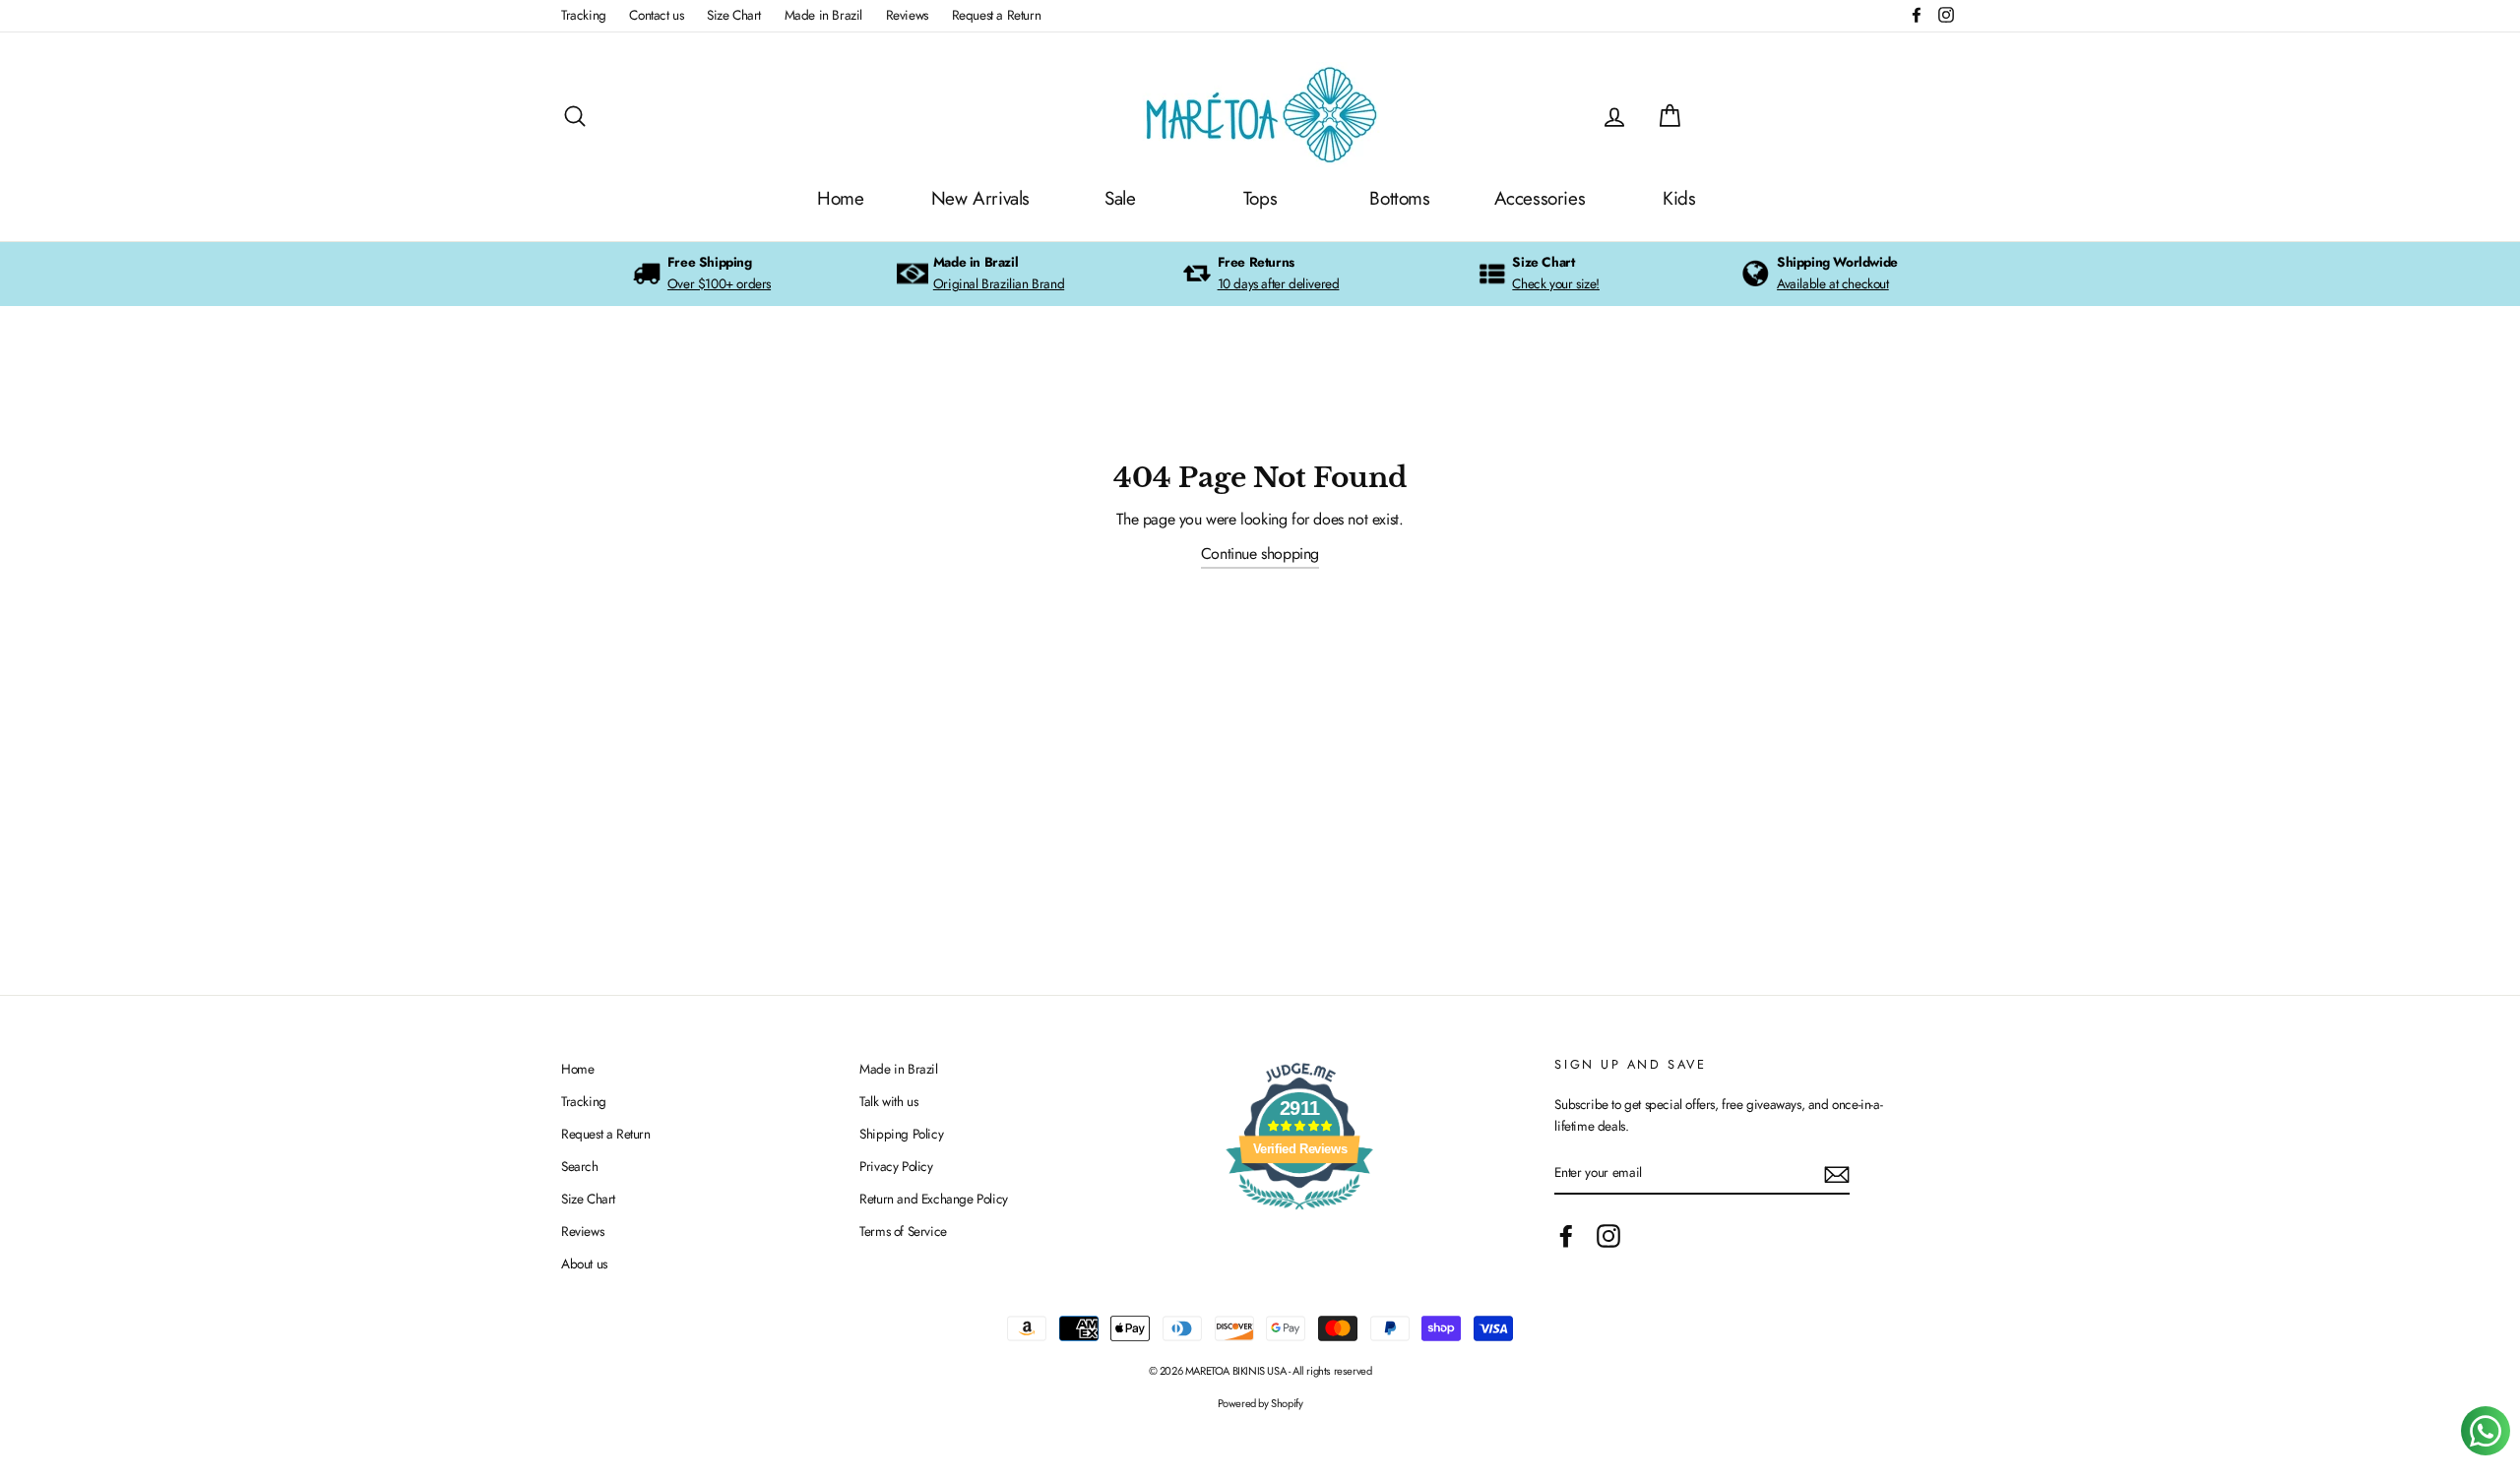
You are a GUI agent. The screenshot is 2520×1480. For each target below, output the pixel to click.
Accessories (1540, 198)
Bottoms (1399, 198)
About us (584, 1264)
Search (580, 1166)
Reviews (907, 15)
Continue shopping (1260, 554)
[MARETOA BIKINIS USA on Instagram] (1608, 1236)
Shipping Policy (901, 1134)
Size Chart (734, 15)
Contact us (656, 15)
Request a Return (997, 15)
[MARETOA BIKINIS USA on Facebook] (1566, 1236)
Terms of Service (903, 1231)
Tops (1260, 198)
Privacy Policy (896, 1166)
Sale (1120, 198)
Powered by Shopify (1260, 1403)
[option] (701, 274)
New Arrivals (980, 198)
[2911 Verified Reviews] (1299, 1213)
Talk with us (888, 1101)
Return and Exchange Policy (934, 1199)
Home (840, 198)
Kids (1679, 198)
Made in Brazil (823, 15)
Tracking (584, 15)
